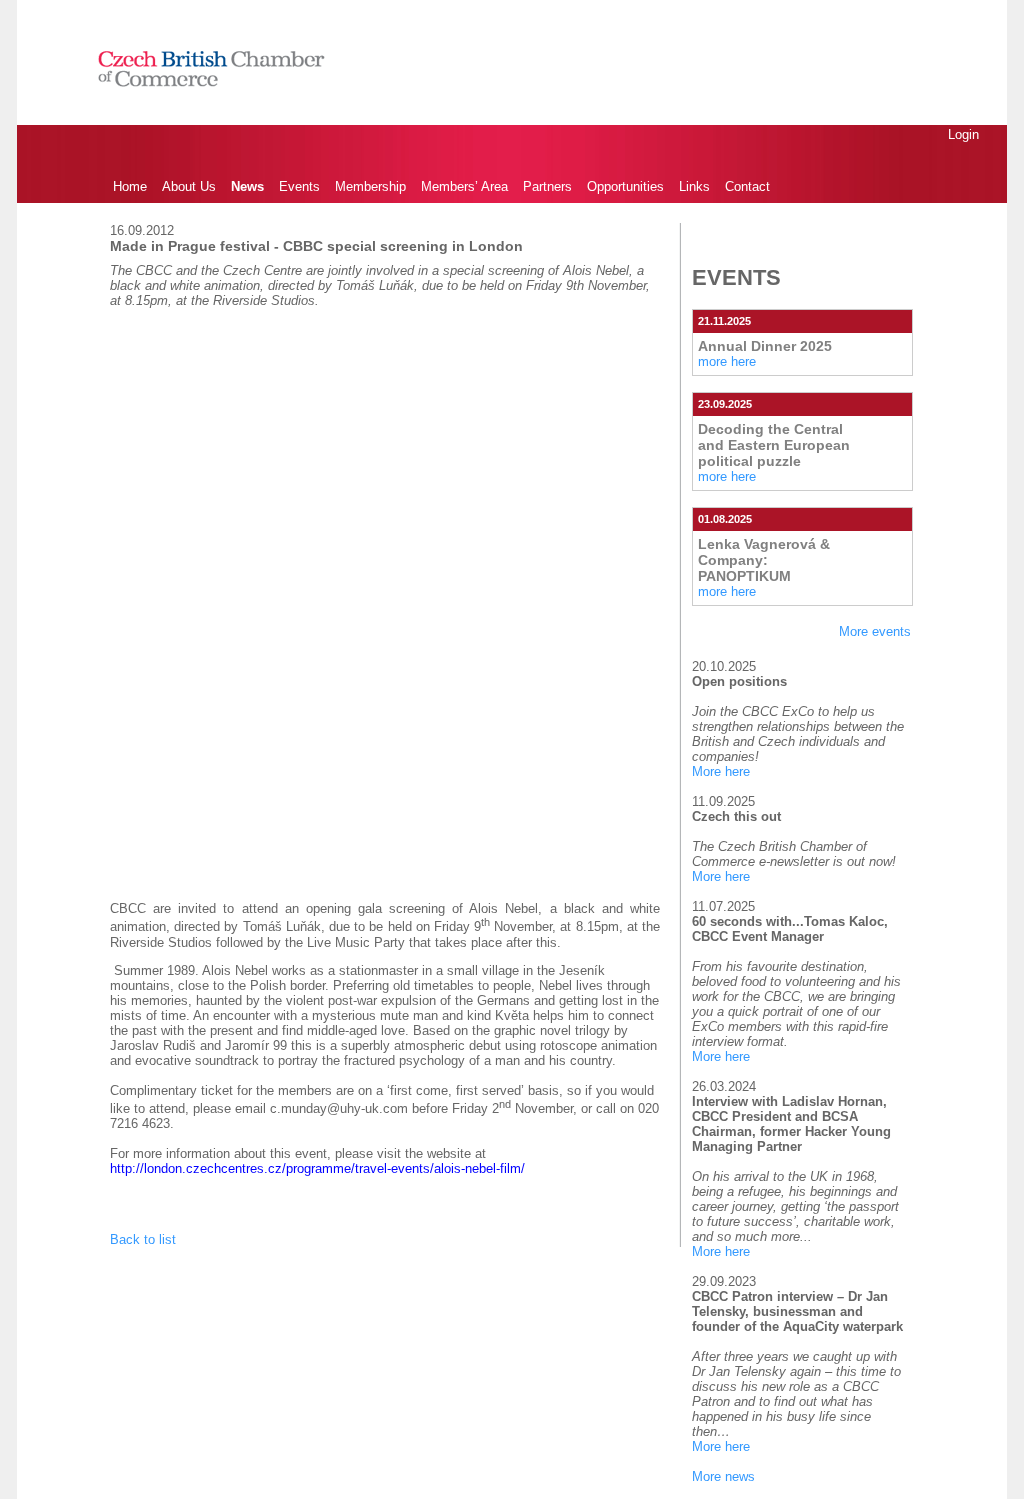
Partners (547, 186)
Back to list (143, 1239)
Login (963, 134)
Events (299, 186)
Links (694, 186)
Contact (747, 186)
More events (875, 631)
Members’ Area (464, 186)
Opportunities (625, 186)
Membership (370, 186)
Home (130, 186)
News (247, 186)
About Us (189, 186)
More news (723, 1476)
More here (721, 771)
